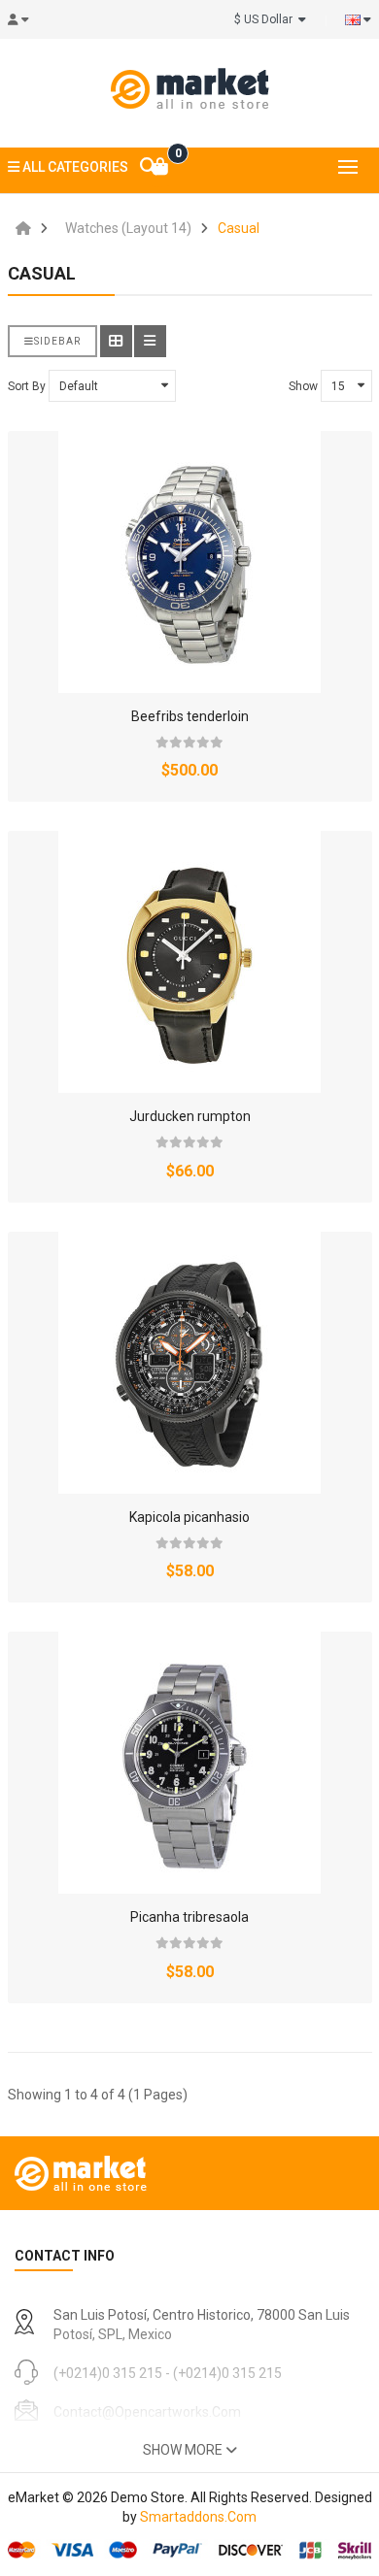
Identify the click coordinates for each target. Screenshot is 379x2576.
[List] (150, 341)
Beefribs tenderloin (190, 716)
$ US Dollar (266, 19)
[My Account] (24, 19)
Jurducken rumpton (190, 1116)
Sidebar (57, 341)
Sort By (27, 386)
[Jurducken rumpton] (189, 962)
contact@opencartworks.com (147, 2412)
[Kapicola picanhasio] (189, 1363)
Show (303, 386)
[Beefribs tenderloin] (189, 562)
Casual (239, 228)
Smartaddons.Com (198, 2517)
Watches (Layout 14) (128, 228)
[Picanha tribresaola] (189, 1763)
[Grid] (116, 341)
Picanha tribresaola (189, 1917)
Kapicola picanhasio (189, 1517)
